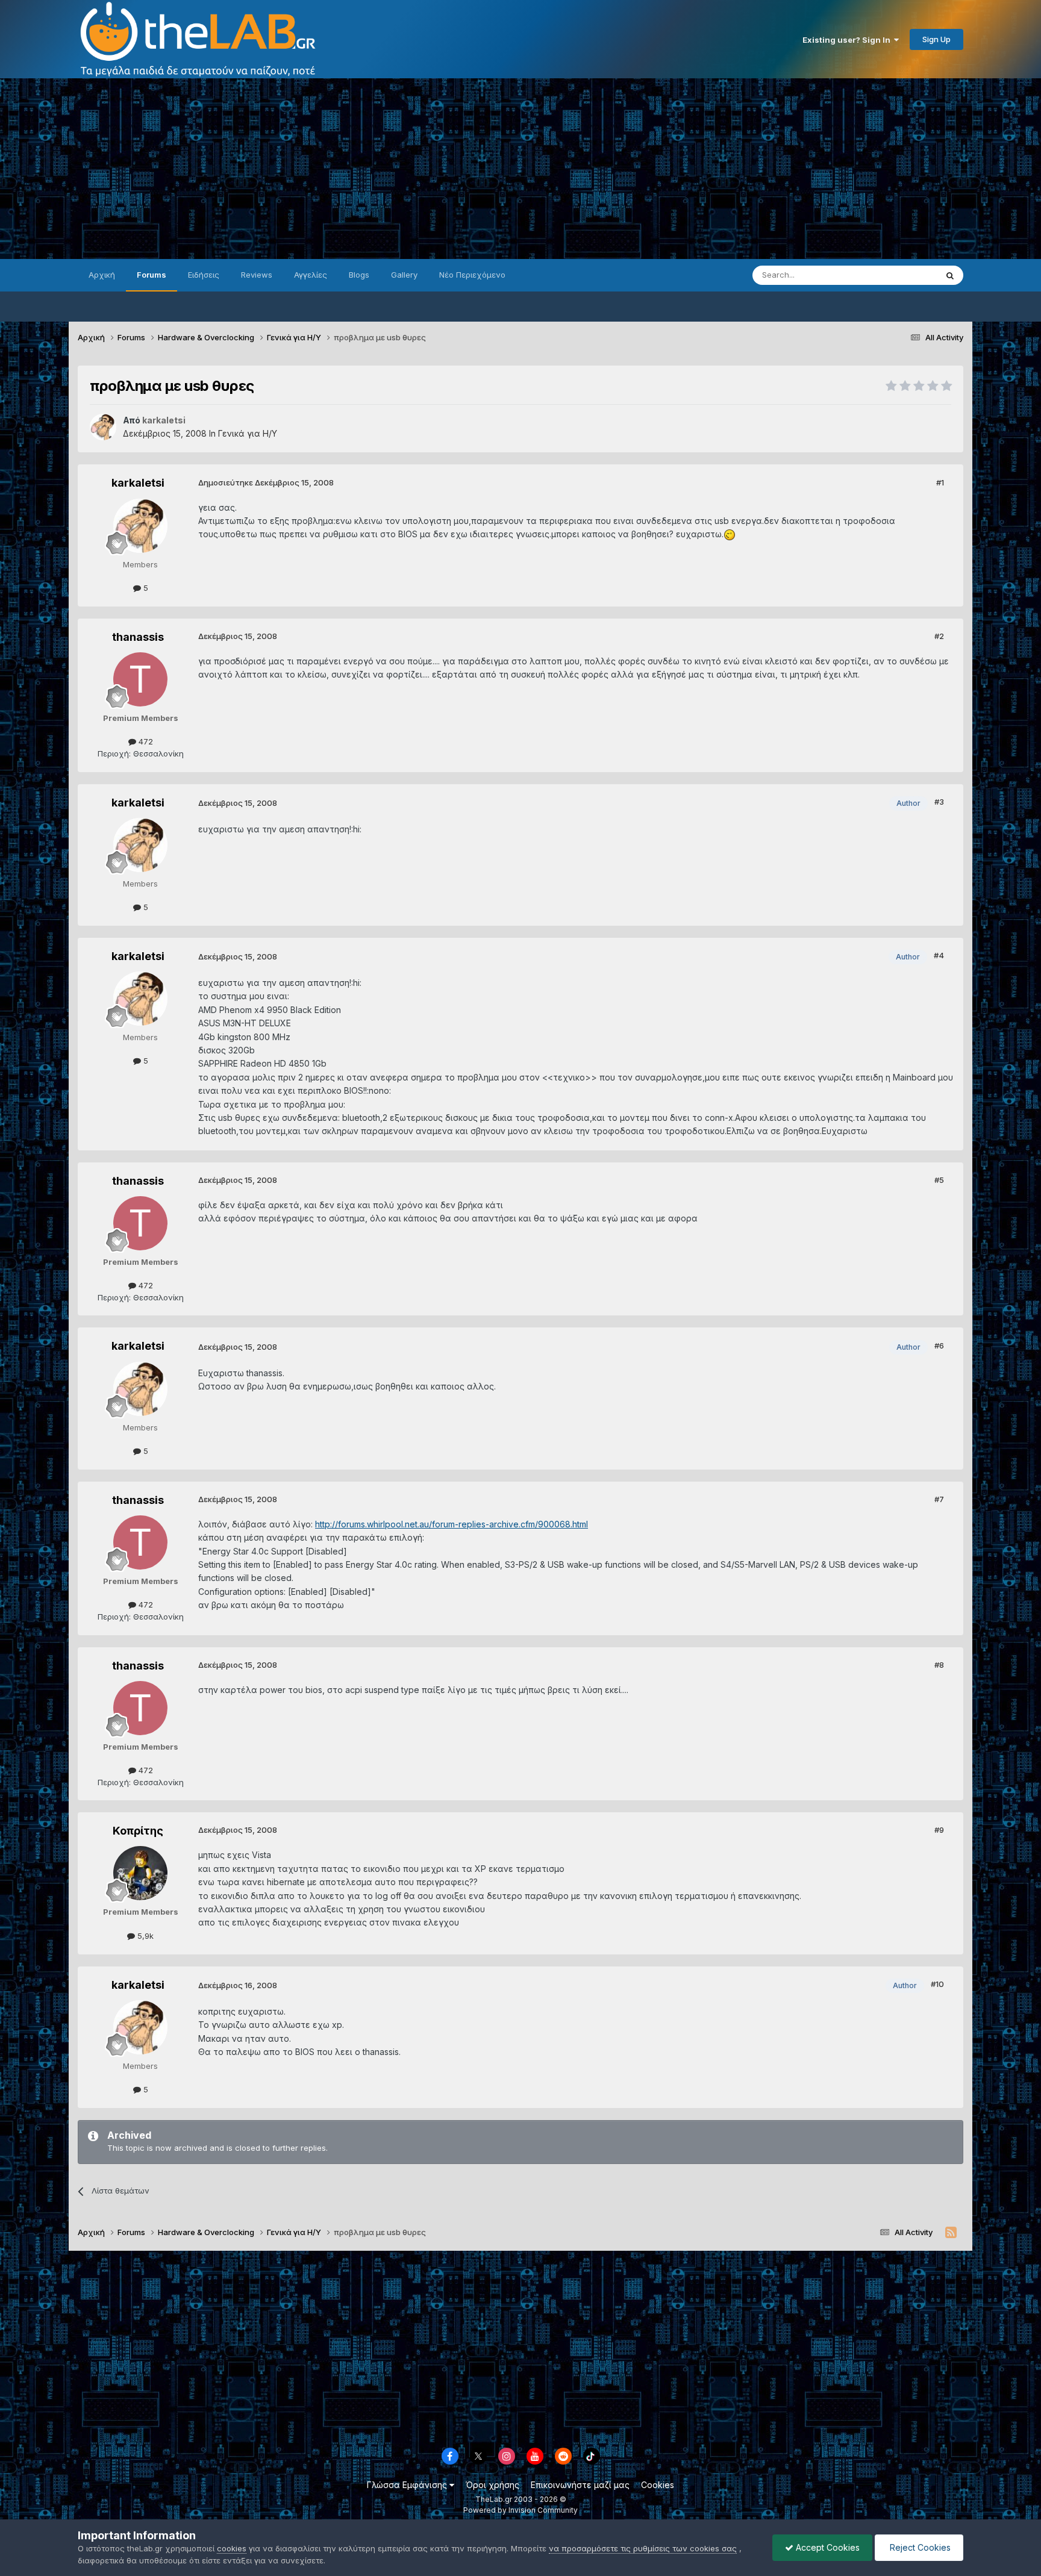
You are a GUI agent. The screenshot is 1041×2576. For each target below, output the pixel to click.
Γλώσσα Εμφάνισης (408, 2485)
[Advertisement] (520, 169)
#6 (939, 1346)
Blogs (359, 275)
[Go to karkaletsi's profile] (103, 427)
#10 (937, 1984)
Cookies (658, 2485)
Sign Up (936, 39)
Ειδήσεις (204, 275)
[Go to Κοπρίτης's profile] (140, 1873)
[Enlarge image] (730, 534)
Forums (152, 275)
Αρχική (102, 275)
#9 (939, 1830)
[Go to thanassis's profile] (140, 679)
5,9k (144, 1936)
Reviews (257, 275)
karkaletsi (138, 483)
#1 (940, 482)
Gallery (404, 275)
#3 (939, 802)
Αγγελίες (311, 275)
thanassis (138, 637)
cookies (232, 2548)
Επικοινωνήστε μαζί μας (580, 2485)
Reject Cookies (919, 2547)
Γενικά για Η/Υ (248, 433)
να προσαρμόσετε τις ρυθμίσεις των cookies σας (643, 2548)
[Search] (950, 275)
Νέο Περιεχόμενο (472, 275)
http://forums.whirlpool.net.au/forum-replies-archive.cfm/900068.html (452, 1524)
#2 (939, 636)
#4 (939, 955)
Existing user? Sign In (848, 40)
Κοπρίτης (138, 1831)
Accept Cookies (827, 2547)
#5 (939, 1180)
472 (145, 741)
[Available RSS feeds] (951, 2233)
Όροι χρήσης (492, 2485)
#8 (939, 1665)
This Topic (902, 275)
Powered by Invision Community (520, 2510)
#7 (939, 1499)
